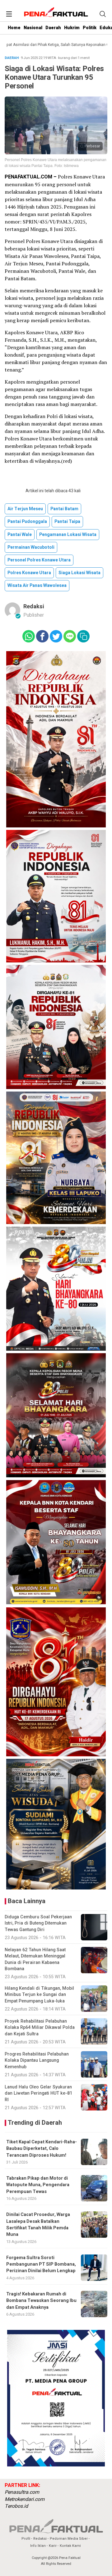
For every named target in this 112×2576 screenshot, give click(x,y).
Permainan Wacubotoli (31, 547)
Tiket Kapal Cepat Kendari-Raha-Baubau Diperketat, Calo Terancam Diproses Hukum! (42, 2149)
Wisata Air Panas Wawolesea (37, 585)
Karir (53, 2546)
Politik (90, 28)
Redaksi (34, 607)
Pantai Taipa (67, 522)
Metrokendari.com (25, 2499)
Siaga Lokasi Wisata (79, 573)
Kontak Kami (70, 2546)
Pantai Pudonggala (27, 522)
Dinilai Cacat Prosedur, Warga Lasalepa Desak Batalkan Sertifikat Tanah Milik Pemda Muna (38, 2225)
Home (14, 28)
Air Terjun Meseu (25, 509)
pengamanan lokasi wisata (68, 535)
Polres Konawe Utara (29, 573)
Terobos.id (16, 2506)
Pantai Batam (64, 509)
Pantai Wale (20, 535)
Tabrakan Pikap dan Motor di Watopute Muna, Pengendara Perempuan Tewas (38, 2185)
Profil (26, 2539)
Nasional (33, 28)
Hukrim (72, 28)
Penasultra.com (22, 2492)
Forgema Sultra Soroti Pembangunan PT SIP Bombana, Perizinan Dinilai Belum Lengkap (41, 2264)
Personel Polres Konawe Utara (39, 560)
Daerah (53, 28)
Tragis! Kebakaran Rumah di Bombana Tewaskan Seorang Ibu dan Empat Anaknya (41, 2301)
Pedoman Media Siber (69, 2539)
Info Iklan (38, 2546)
